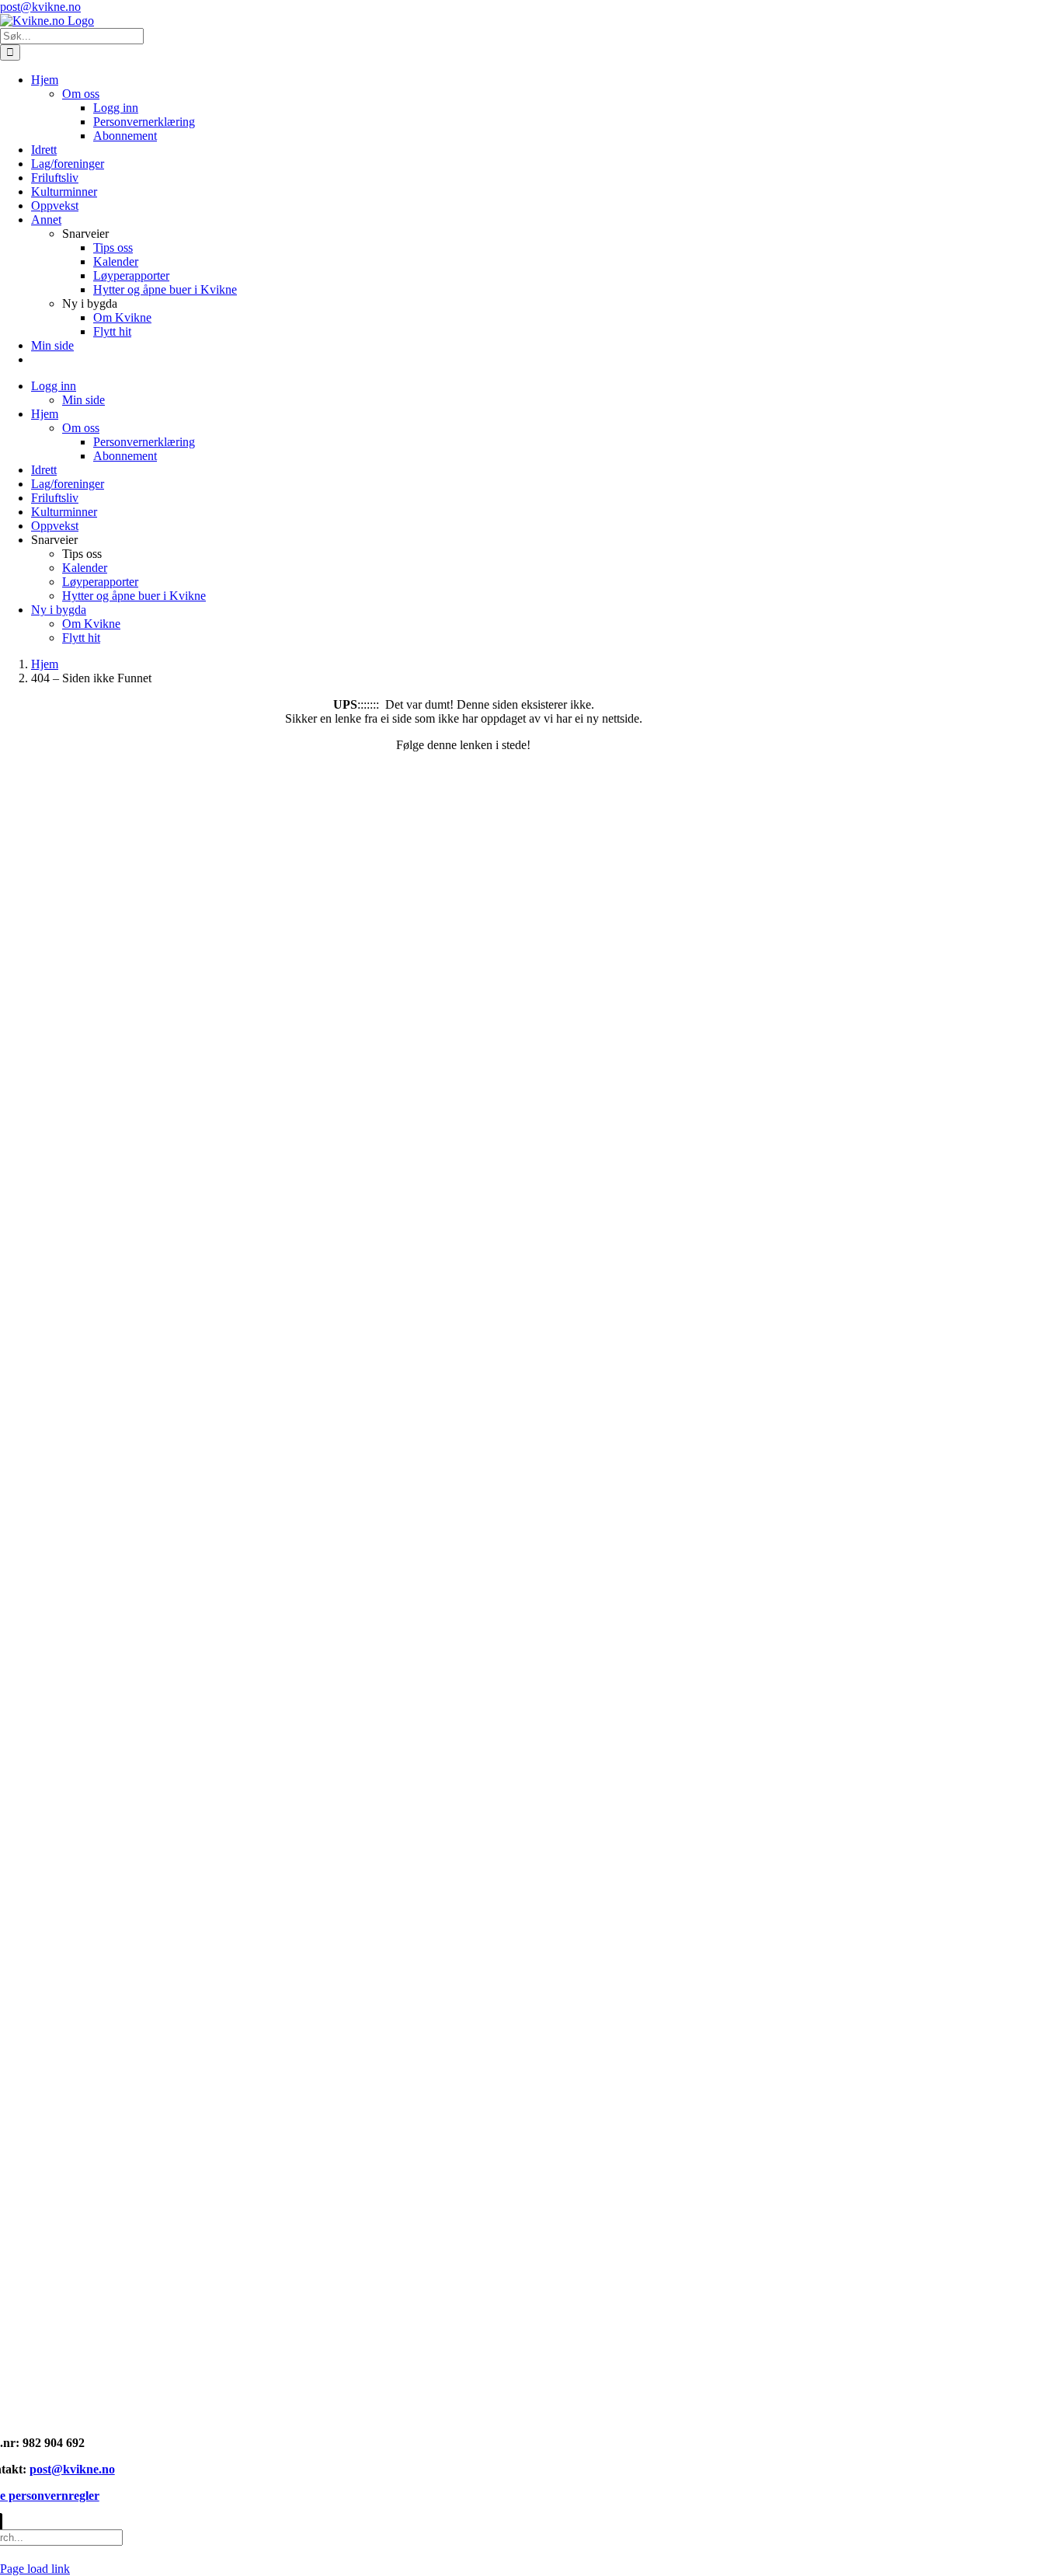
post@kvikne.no (40, 7)
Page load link (35, 2569)
